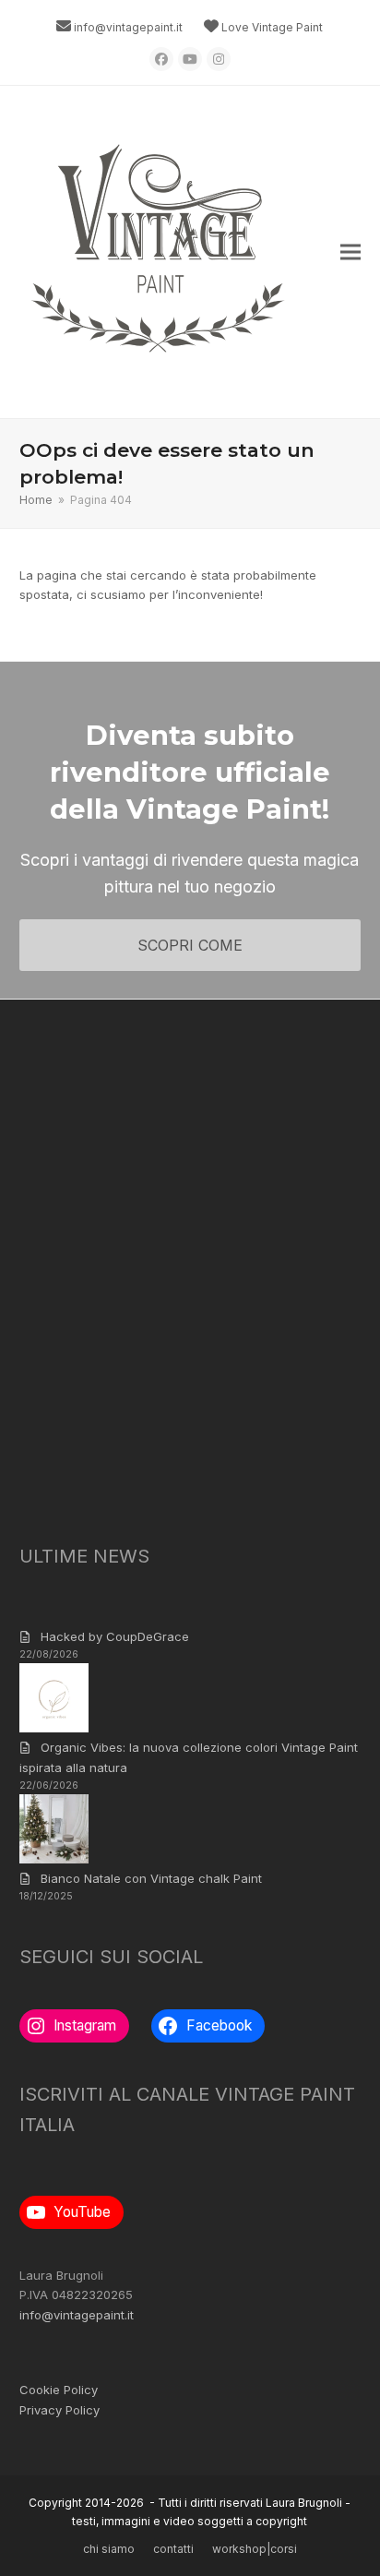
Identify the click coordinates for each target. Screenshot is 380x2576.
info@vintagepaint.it (128, 27)
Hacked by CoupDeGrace (115, 1636)
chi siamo (109, 2549)
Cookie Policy (59, 2390)
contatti (173, 2549)
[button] (350, 252)
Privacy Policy (59, 2410)
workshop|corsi (255, 2549)
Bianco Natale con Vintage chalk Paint (151, 1878)
